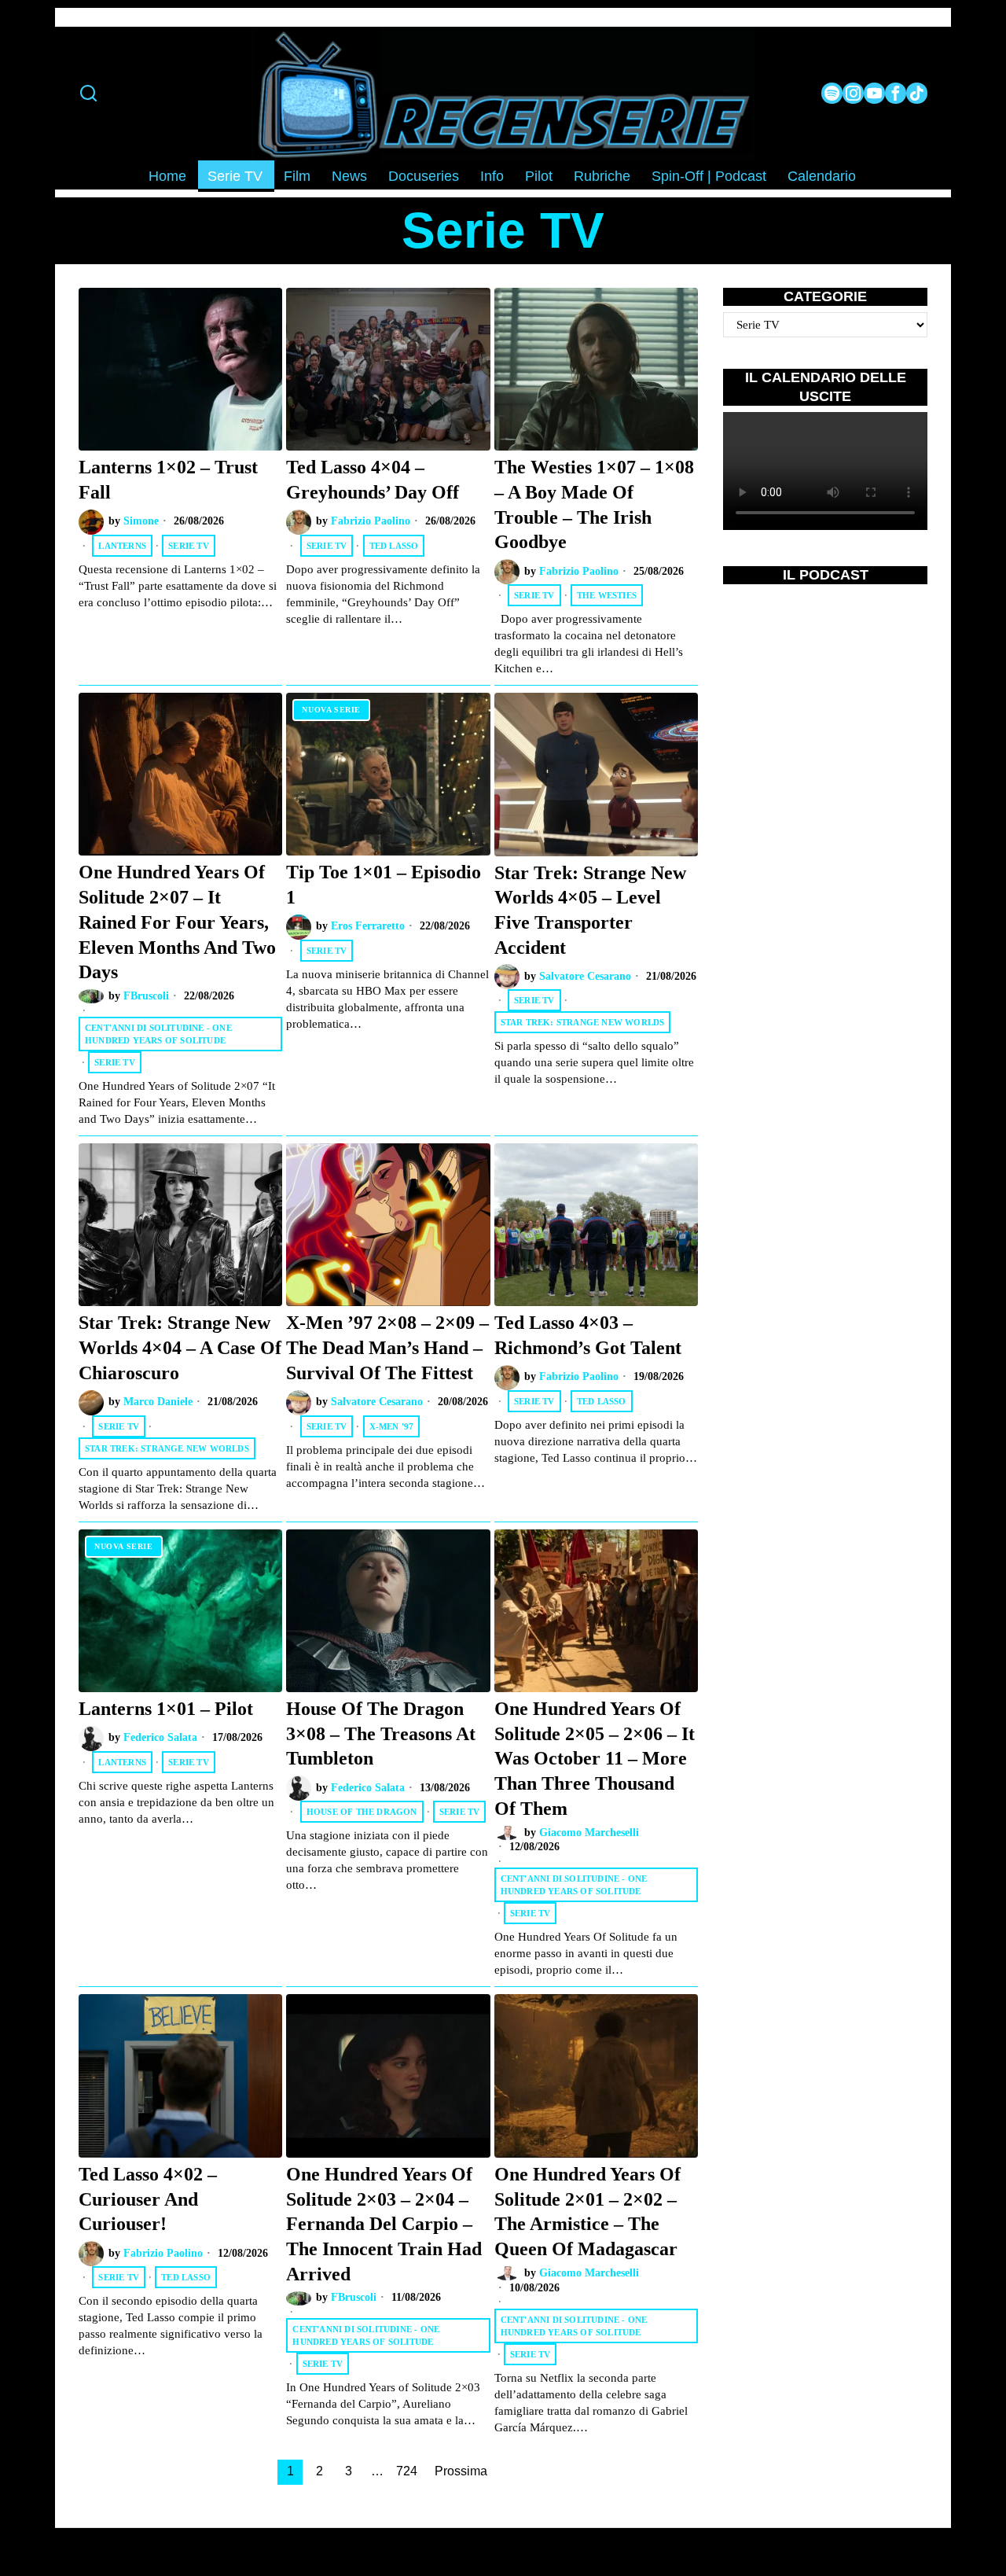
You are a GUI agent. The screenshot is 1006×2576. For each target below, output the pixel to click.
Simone (141, 521)
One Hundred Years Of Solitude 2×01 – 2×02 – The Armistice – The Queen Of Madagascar (587, 2211)
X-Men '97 (392, 1426)
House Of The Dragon (362, 1812)
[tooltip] (832, 93)
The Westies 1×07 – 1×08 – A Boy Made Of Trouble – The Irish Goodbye (594, 504)
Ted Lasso (394, 546)
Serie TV (189, 546)
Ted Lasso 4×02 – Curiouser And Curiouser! (148, 2199)
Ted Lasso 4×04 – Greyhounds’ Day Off (373, 479)
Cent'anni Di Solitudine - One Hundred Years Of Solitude (158, 1034)
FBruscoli (146, 996)
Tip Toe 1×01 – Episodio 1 (384, 884)
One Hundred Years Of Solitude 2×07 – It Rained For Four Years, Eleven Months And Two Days (177, 922)
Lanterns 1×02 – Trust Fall (168, 479)
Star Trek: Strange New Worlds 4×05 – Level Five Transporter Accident (590, 910)
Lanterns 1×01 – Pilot (166, 1708)
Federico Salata (160, 1737)
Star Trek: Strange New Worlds (583, 1022)
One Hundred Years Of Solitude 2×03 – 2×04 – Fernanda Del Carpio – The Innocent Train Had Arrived (384, 2224)
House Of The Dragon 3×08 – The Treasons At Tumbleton (381, 1733)
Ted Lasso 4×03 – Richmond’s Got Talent (588, 1335)
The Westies (607, 595)
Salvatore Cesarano (585, 976)
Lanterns (122, 546)
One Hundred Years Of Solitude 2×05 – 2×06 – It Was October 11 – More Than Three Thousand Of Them (595, 1758)
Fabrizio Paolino (371, 521)
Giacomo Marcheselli (589, 1833)
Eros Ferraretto (368, 926)
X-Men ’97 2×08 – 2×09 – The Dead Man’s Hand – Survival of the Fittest (387, 1347)
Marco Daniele (158, 1402)
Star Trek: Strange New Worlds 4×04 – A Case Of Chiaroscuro (180, 1347)
